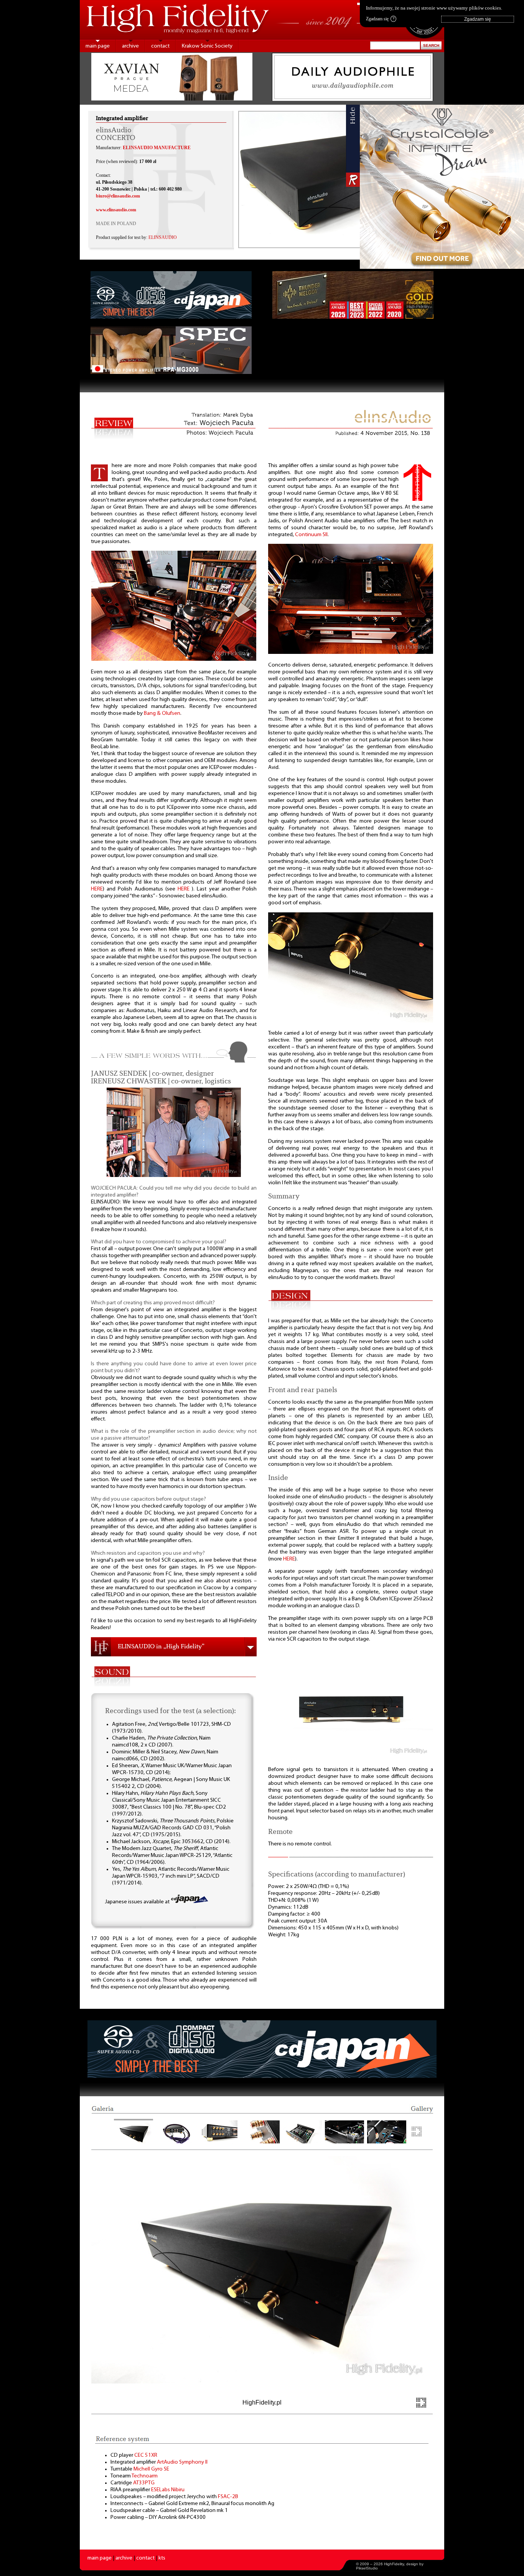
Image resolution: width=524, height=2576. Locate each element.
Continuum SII (311, 535)
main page (98, 46)
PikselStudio (367, 2568)
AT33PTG (144, 2483)
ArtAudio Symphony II (182, 2462)
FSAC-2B (228, 2497)
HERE (97, 889)
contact (160, 46)
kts (162, 2558)
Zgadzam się (380, 19)
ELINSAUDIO (163, 237)
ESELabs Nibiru (168, 2490)
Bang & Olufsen (162, 714)
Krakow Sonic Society (207, 46)
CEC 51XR (146, 2455)
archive (130, 46)
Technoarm (145, 2476)
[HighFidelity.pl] (174, 659)
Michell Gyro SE (151, 2469)
